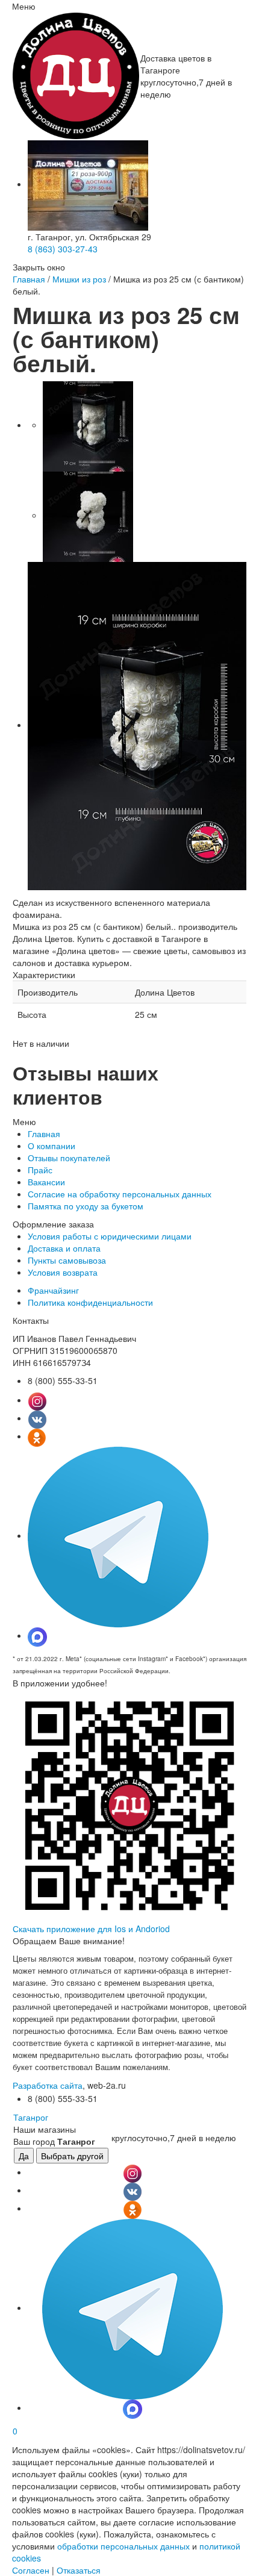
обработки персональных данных (123, 2546)
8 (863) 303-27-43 (63, 249)
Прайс (40, 1170)
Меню (24, 6)
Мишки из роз (79, 279)
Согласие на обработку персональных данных (120, 1194)
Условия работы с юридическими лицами (110, 1236)
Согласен (31, 2570)
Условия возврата (63, 1272)
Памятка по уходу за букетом (86, 1206)
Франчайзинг (53, 1290)
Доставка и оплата (64, 1248)
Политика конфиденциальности (90, 1302)
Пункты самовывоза (67, 1260)
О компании (51, 1146)
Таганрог (31, 2117)
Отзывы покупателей (69, 1158)
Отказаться (79, 2570)
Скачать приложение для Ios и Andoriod (91, 1929)
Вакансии (46, 1182)
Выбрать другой (72, 2156)
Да (24, 2156)
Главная (29, 279)
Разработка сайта (48, 2085)
